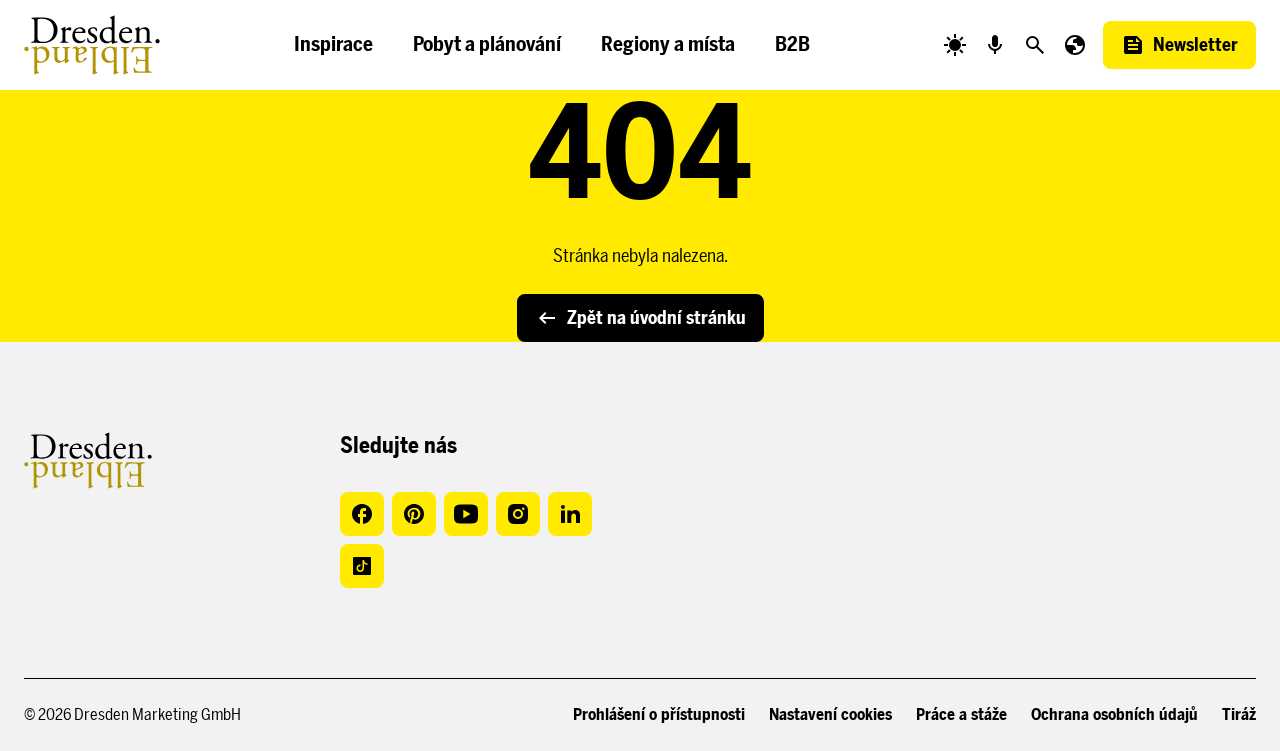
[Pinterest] (414, 514)
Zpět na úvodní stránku (656, 318)
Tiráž (1239, 714)
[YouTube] (466, 514)
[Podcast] (995, 45)
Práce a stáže (961, 714)
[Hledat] (1035, 45)
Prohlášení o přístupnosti (659, 714)
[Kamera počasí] (955, 45)
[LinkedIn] (570, 514)
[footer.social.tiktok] (362, 566)
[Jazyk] (1075, 45)
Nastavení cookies (830, 714)
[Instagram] (518, 514)
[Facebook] (362, 514)
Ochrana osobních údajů (1114, 714)
